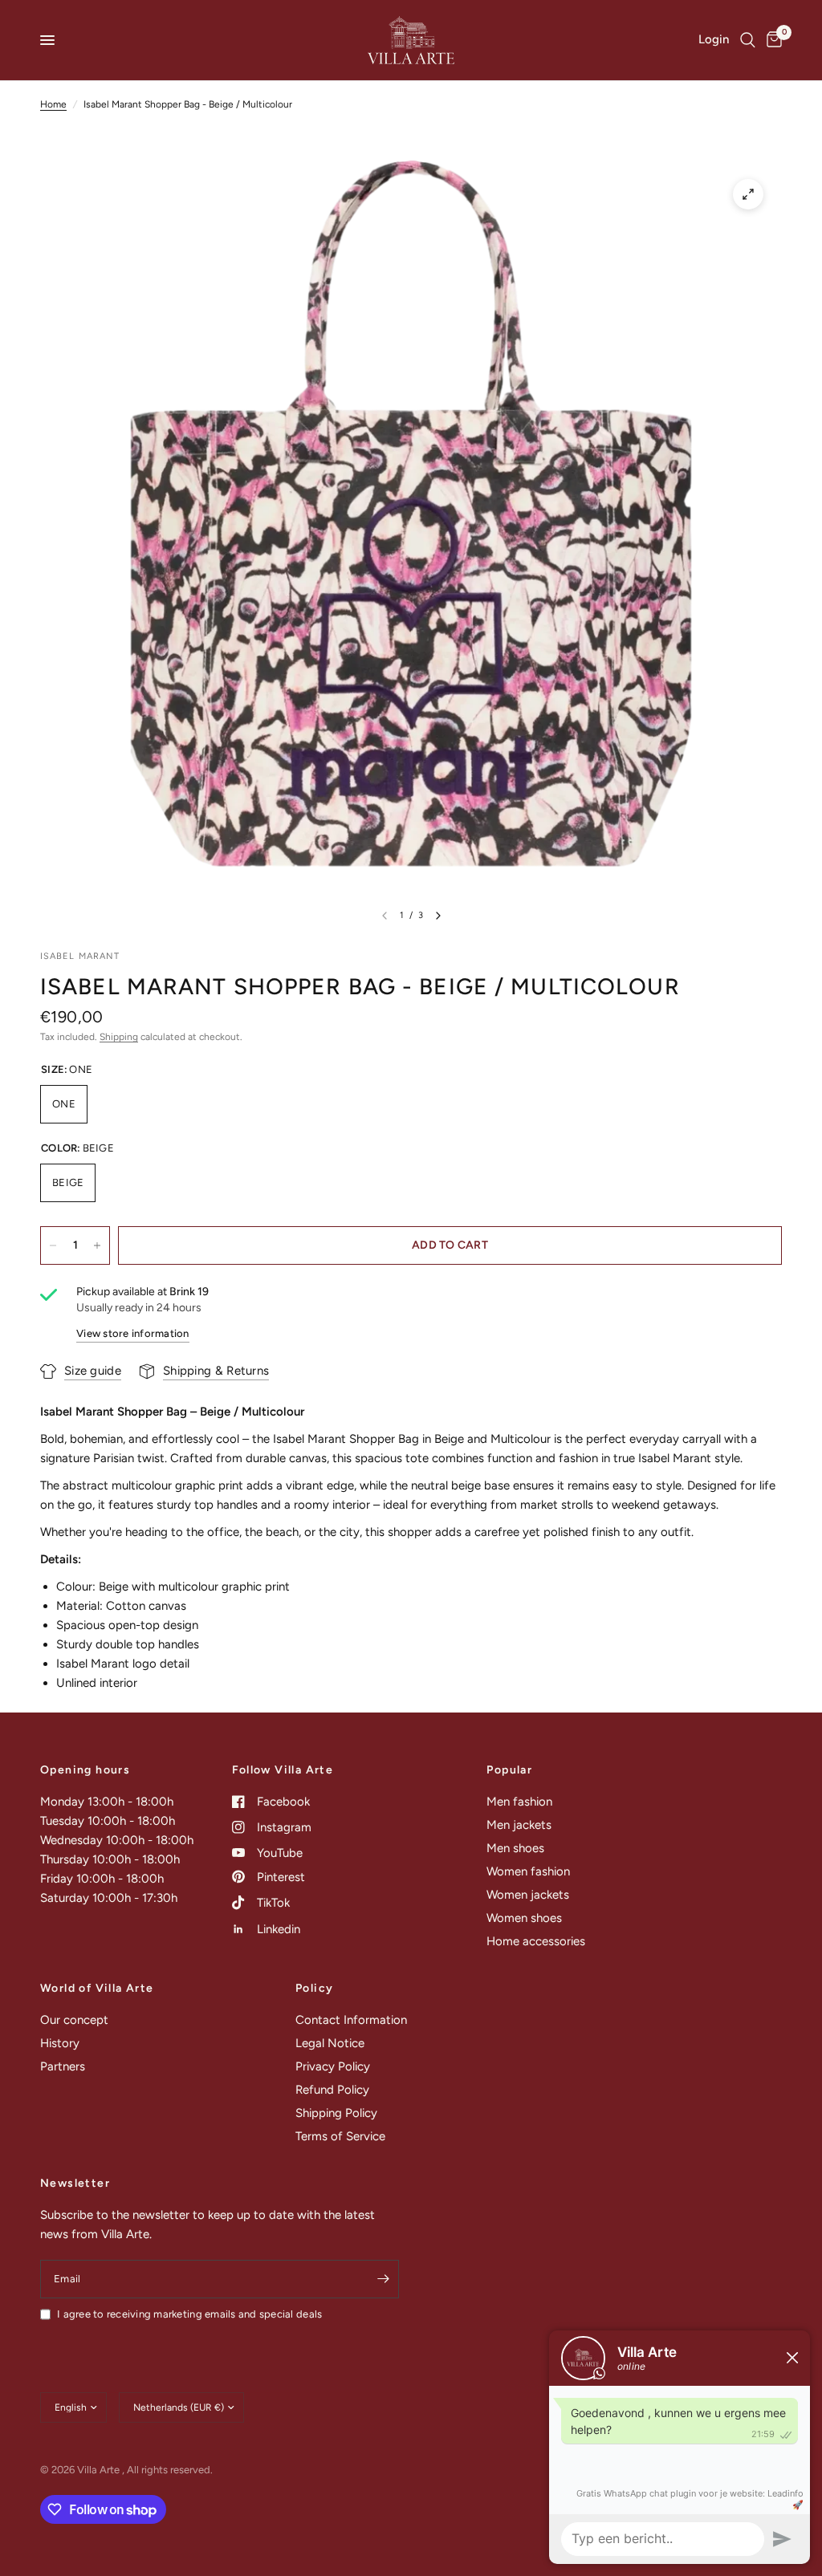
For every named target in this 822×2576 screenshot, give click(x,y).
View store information (133, 1333)
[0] (771, 40)
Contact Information (351, 2020)
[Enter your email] (383, 2279)
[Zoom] (748, 194)
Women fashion (528, 1871)
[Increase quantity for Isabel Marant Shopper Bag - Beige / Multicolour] (97, 1245)
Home (53, 104)
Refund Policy (332, 2090)
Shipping (119, 1037)
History (60, 2043)
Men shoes (515, 1848)
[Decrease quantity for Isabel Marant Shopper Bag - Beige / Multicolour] (53, 1245)
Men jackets (519, 1825)
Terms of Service (340, 2136)
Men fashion (519, 1802)
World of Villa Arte (97, 1989)
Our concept (74, 2020)
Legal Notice (330, 2043)
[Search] (748, 40)
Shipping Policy (336, 2113)
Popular (509, 1770)
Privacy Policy (333, 2066)
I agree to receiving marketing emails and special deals (189, 2314)
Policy (314, 1989)
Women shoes (524, 1918)
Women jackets (528, 1895)
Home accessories (536, 1941)
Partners (63, 2066)
